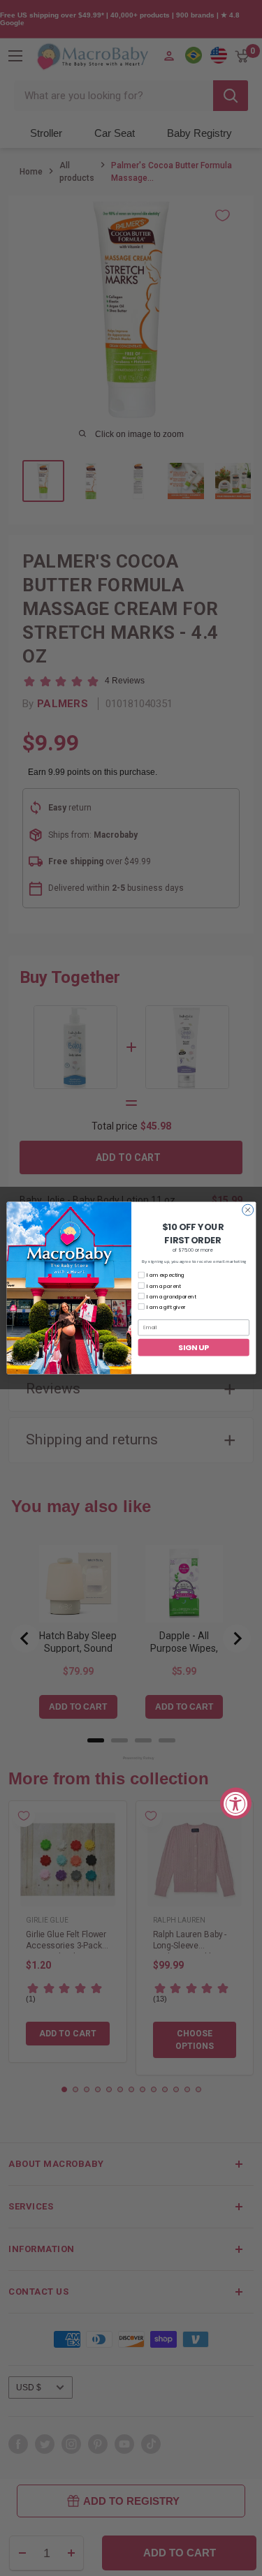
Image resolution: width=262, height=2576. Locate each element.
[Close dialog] (247, 1210)
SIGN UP (194, 1347)
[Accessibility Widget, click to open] (236, 1804)
